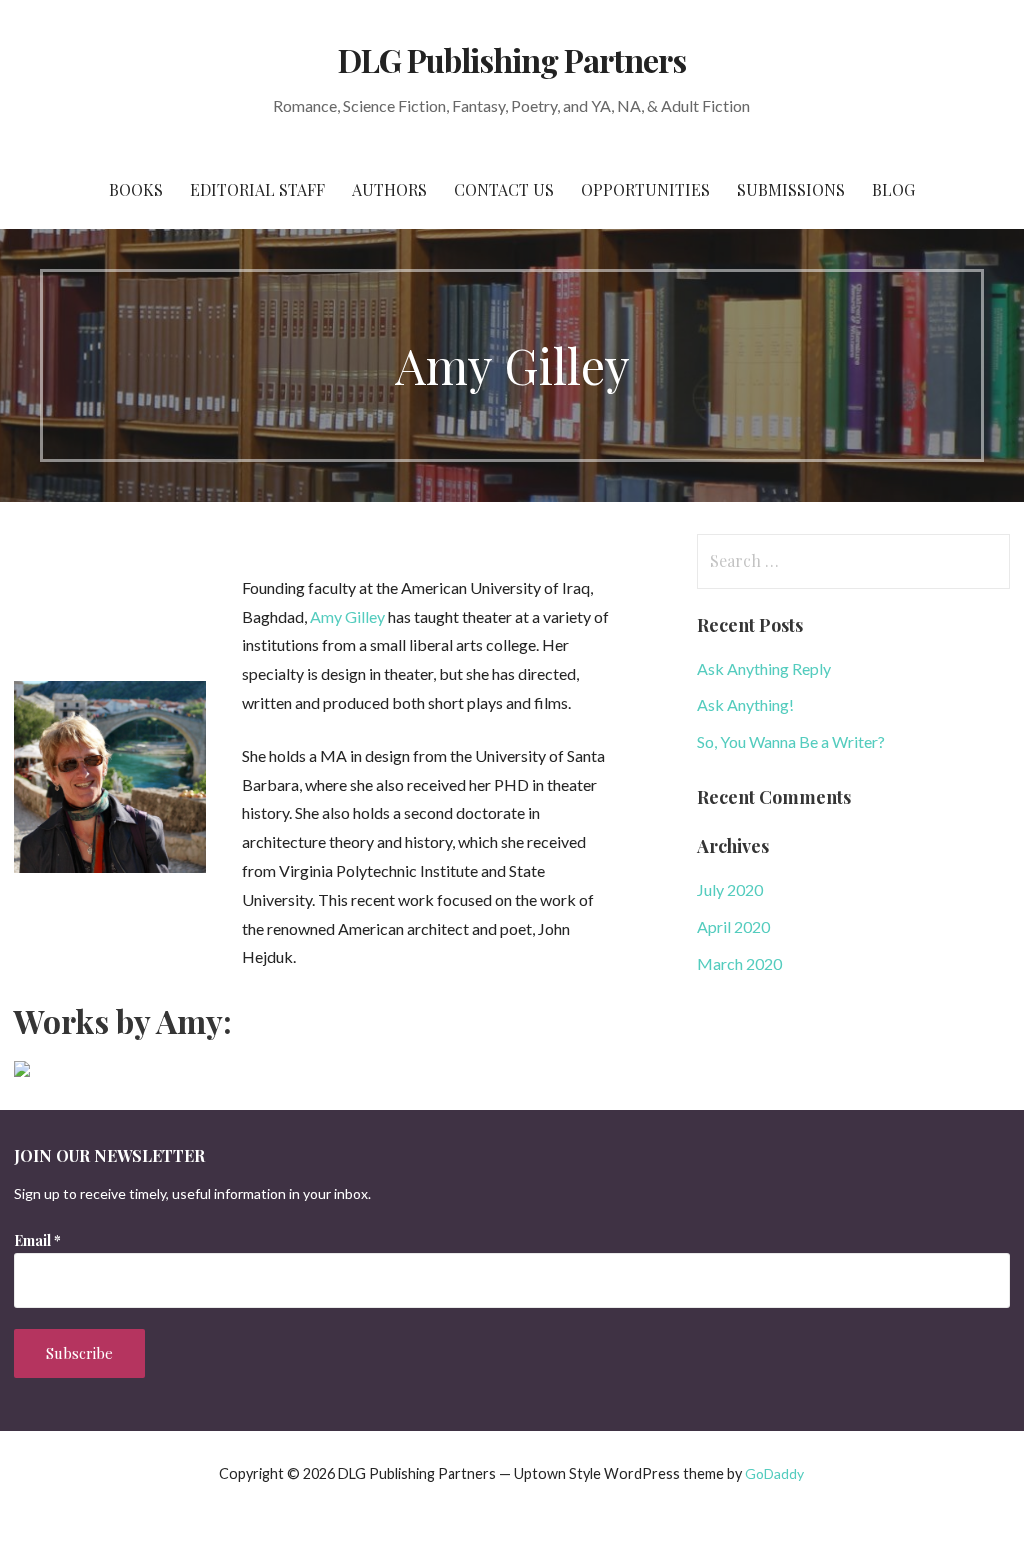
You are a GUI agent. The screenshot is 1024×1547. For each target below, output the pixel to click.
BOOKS (136, 189)
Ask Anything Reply (764, 668)
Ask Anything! (745, 704)
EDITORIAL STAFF (257, 189)
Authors (389, 189)
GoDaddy (774, 1473)
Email (37, 1240)
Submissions (791, 189)
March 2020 (739, 963)
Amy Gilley (347, 616)
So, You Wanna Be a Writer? (791, 741)
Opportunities (645, 189)
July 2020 (730, 889)
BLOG (893, 189)
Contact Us (504, 189)
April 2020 (733, 926)
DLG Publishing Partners (512, 59)
